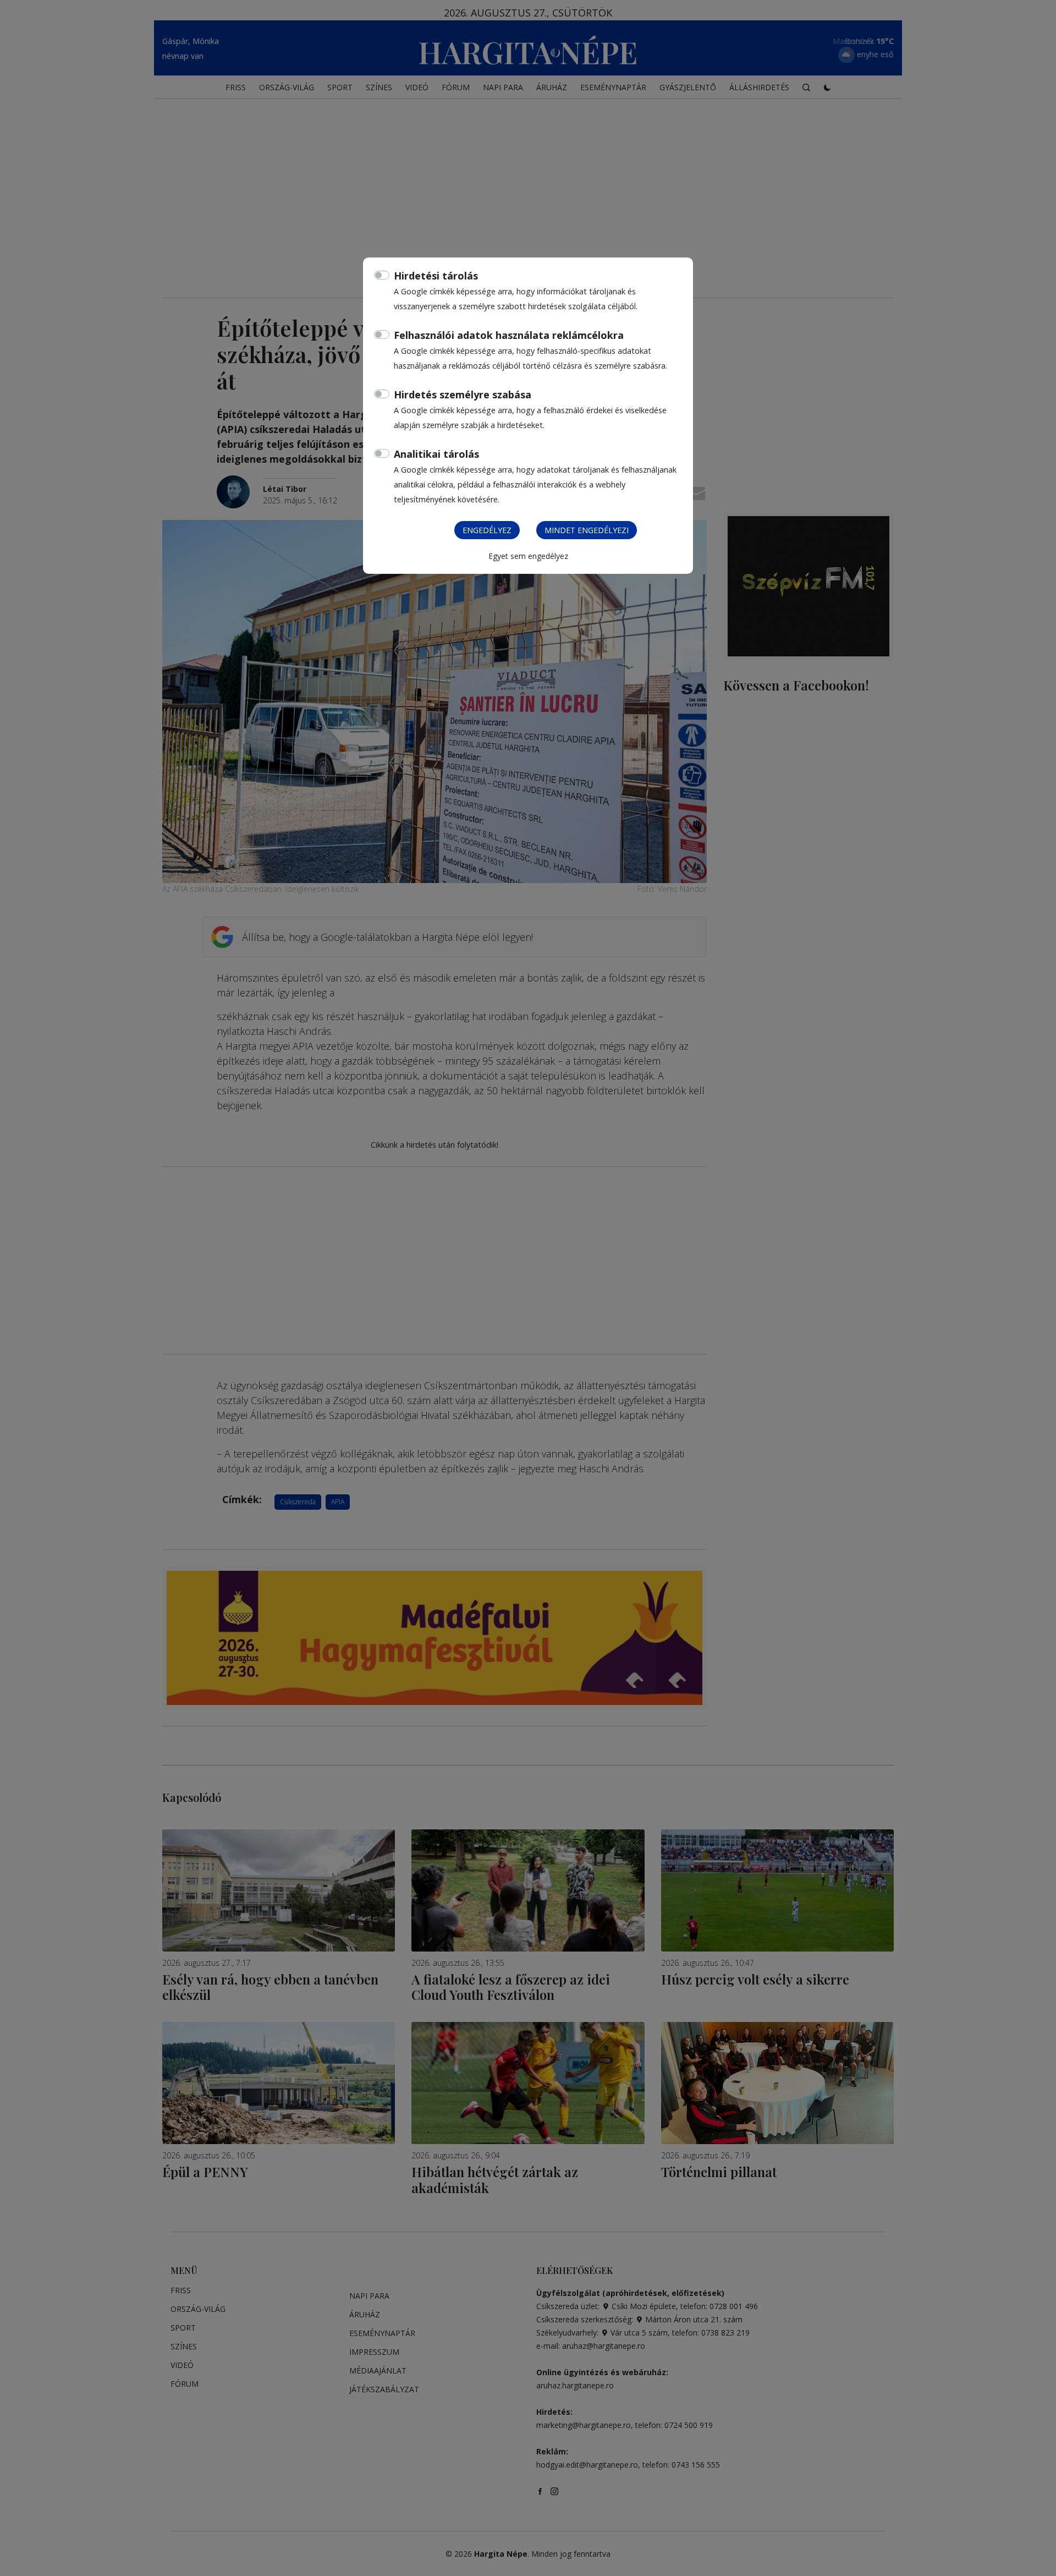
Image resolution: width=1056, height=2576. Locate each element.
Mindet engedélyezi (587, 530)
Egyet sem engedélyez (528, 556)
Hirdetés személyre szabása (463, 394)
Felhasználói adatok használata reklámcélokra (509, 335)
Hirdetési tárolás (436, 276)
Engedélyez (487, 530)
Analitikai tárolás (436, 454)
